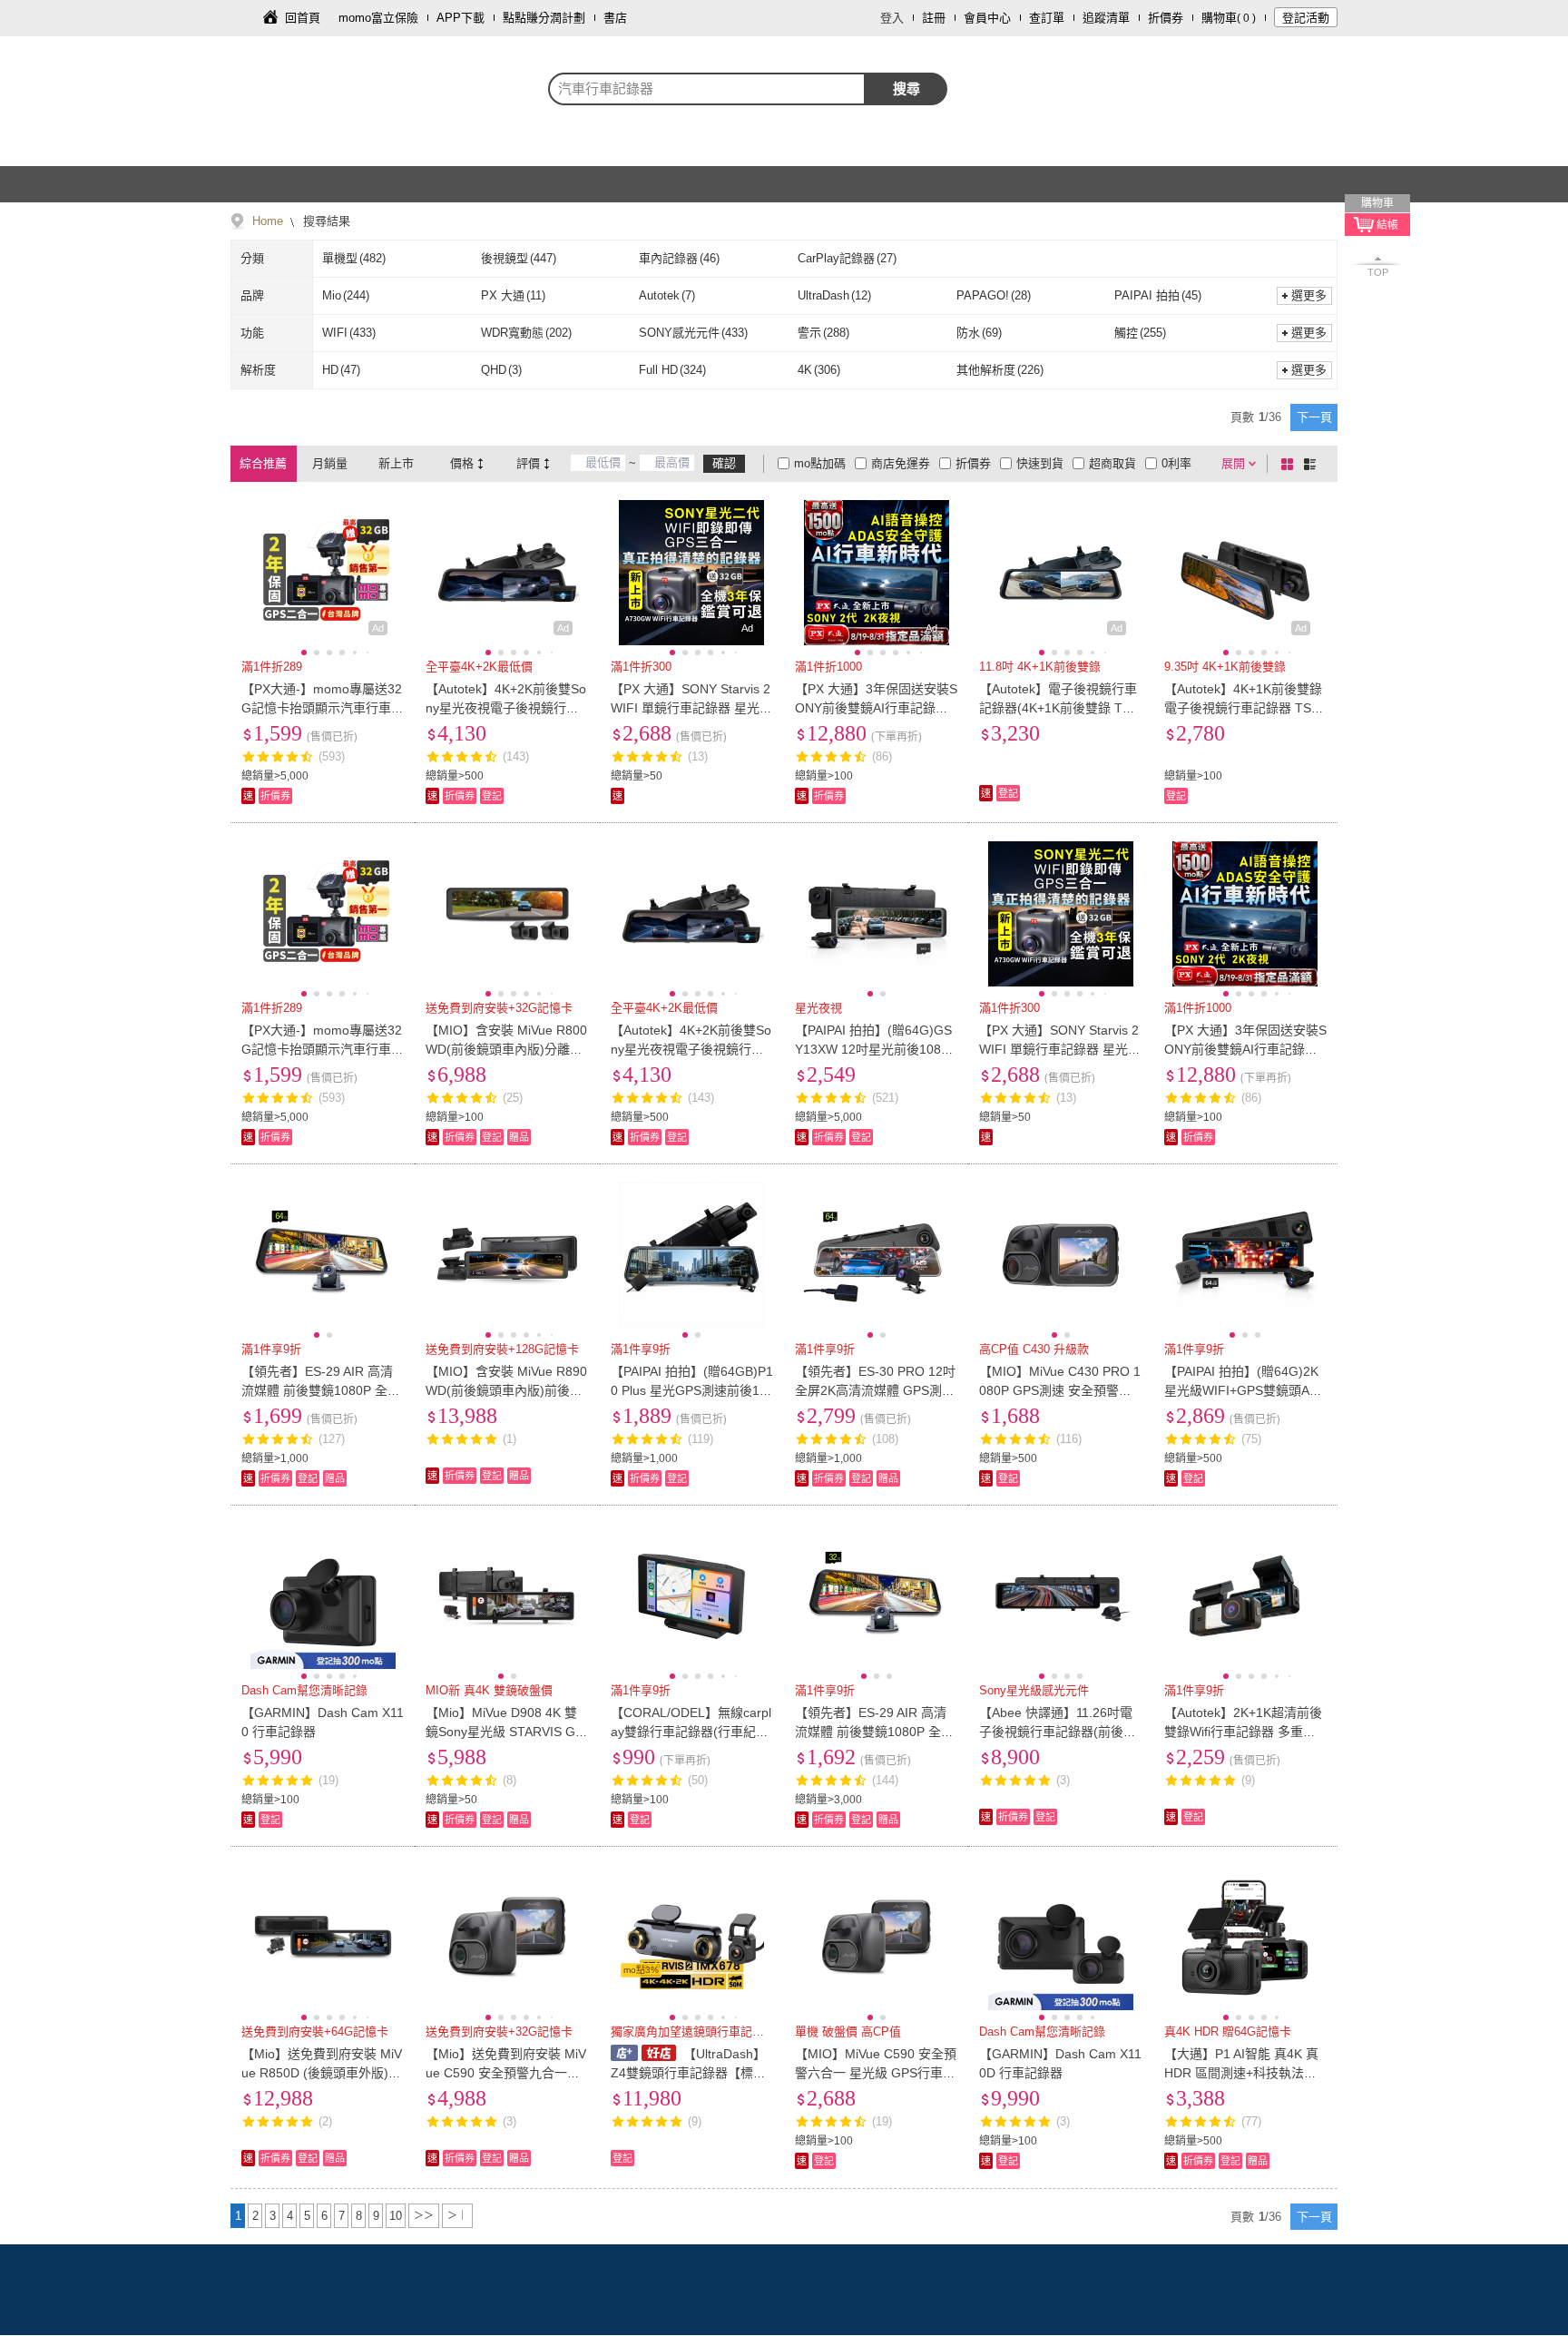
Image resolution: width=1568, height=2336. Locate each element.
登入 (892, 18)
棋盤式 (1290, 464)
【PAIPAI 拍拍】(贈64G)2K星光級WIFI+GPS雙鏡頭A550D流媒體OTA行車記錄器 (1244, 1390)
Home (268, 221)
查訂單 (1047, 18)
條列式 (1313, 464)
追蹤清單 (1106, 18)
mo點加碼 (820, 463)
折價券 (1166, 18)
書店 (615, 18)
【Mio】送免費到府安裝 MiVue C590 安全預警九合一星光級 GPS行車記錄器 (506, 2073)
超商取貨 (1112, 463)
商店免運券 (901, 463)
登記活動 (1306, 18)
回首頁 (303, 18)
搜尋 (906, 88)
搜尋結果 (325, 221)
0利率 (1176, 463)
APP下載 (461, 18)
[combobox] (707, 89)
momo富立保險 (378, 18)
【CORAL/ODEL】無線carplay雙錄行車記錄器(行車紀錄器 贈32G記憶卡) (691, 1732)
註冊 (934, 18)
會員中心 (987, 18)
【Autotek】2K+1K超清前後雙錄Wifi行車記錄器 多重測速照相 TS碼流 (1243, 1732)
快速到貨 (1040, 463)
